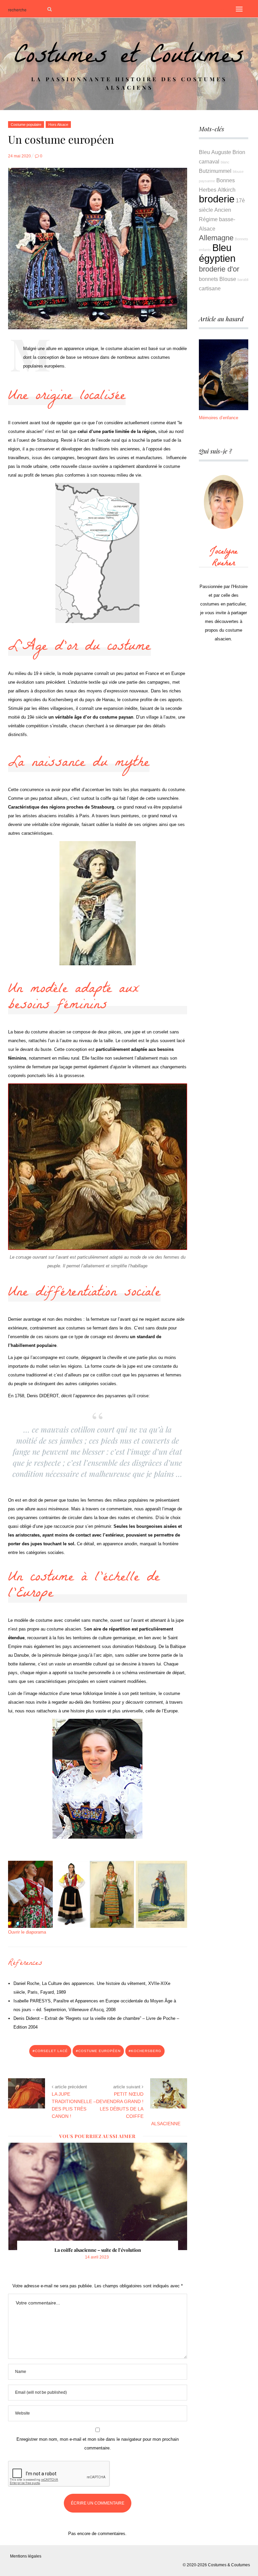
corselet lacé (51, 2051)
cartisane (210, 288)
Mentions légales (26, 2556)
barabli (243, 280)
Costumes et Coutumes (129, 58)
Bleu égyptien (217, 253)
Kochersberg (146, 2051)
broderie (217, 199)
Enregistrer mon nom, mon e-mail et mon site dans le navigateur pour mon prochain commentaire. (98, 2444)
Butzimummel (215, 171)
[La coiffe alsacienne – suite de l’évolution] (98, 2196)
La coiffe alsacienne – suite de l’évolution (98, 2250)
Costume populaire (26, 125)
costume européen (99, 2051)
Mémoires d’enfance (219, 418)
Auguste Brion (228, 152)
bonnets (208, 279)
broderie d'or (219, 269)
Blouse (228, 279)
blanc (225, 162)
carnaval (209, 161)
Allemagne (216, 238)
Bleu (204, 152)
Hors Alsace (58, 125)
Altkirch (227, 190)
